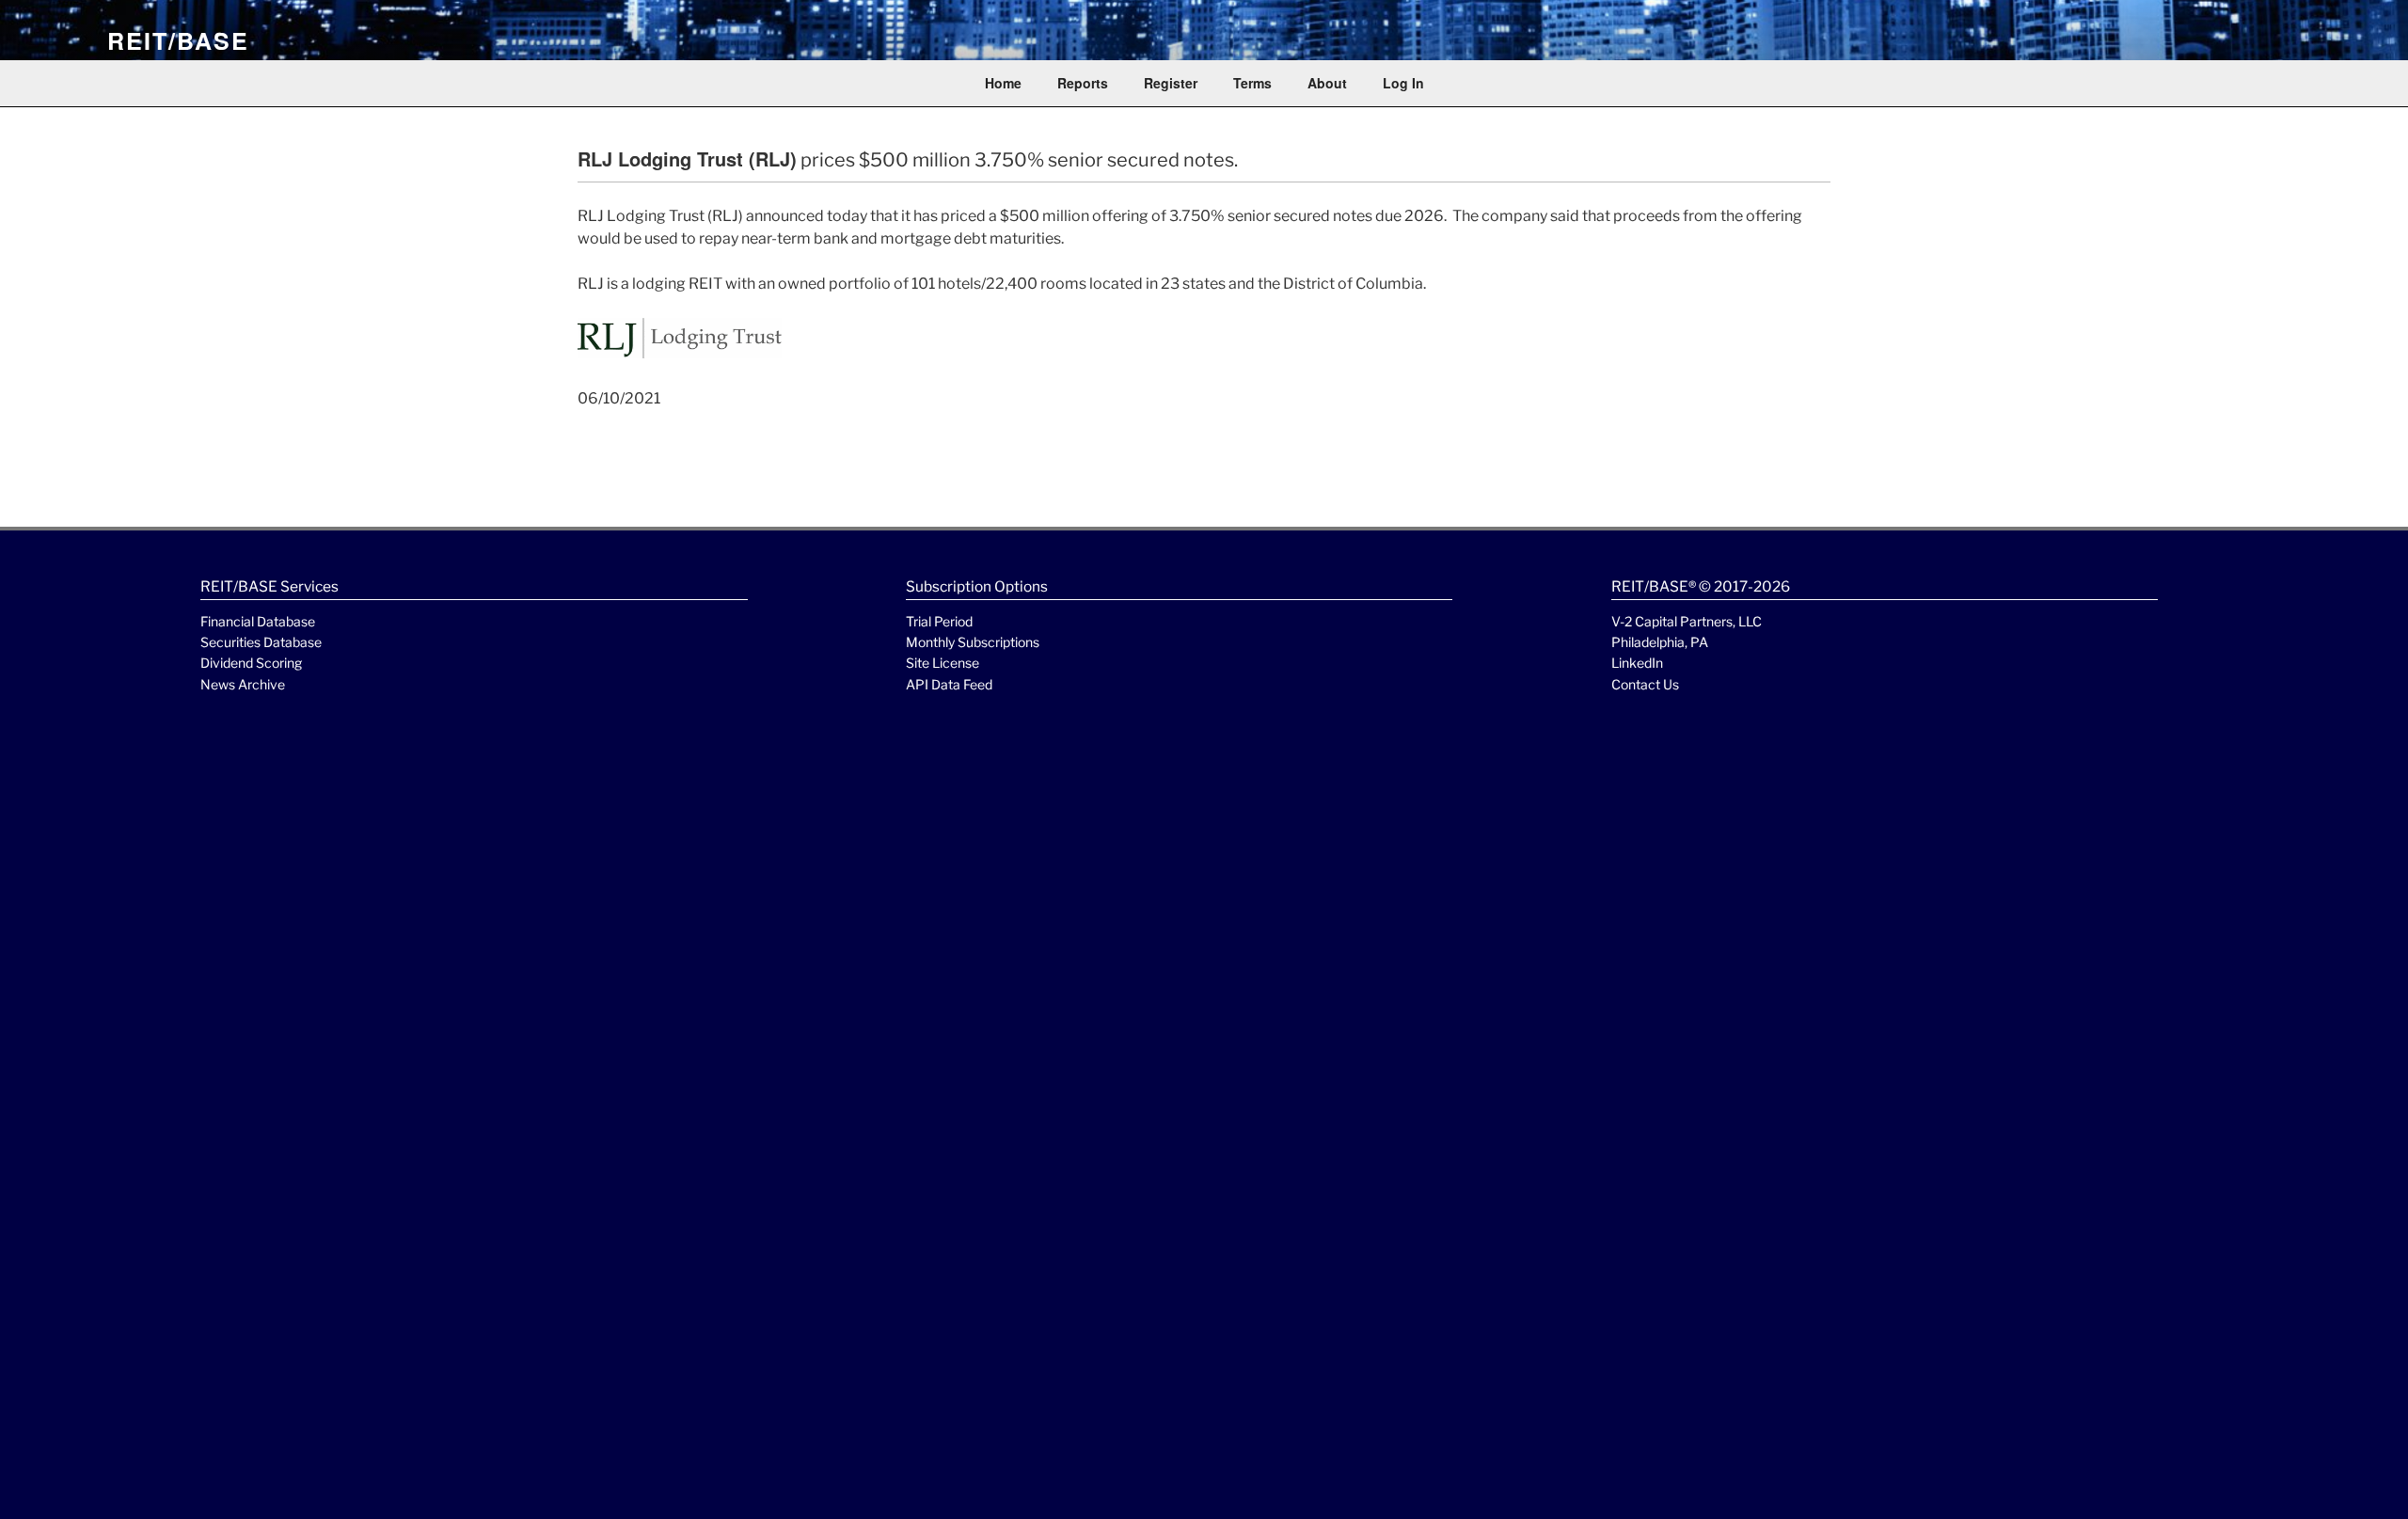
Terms (1252, 83)
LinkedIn (1637, 663)
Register (1171, 83)
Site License (943, 663)
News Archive (243, 684)
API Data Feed (949, 684)
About (1327, 83)
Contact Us (1645, 684)
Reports (1083, 83)
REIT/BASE (178, 40)
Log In (1403, 83)
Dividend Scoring (251, 663)
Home (1003, 83)
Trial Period (939, 621)
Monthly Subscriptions (973, 642)
